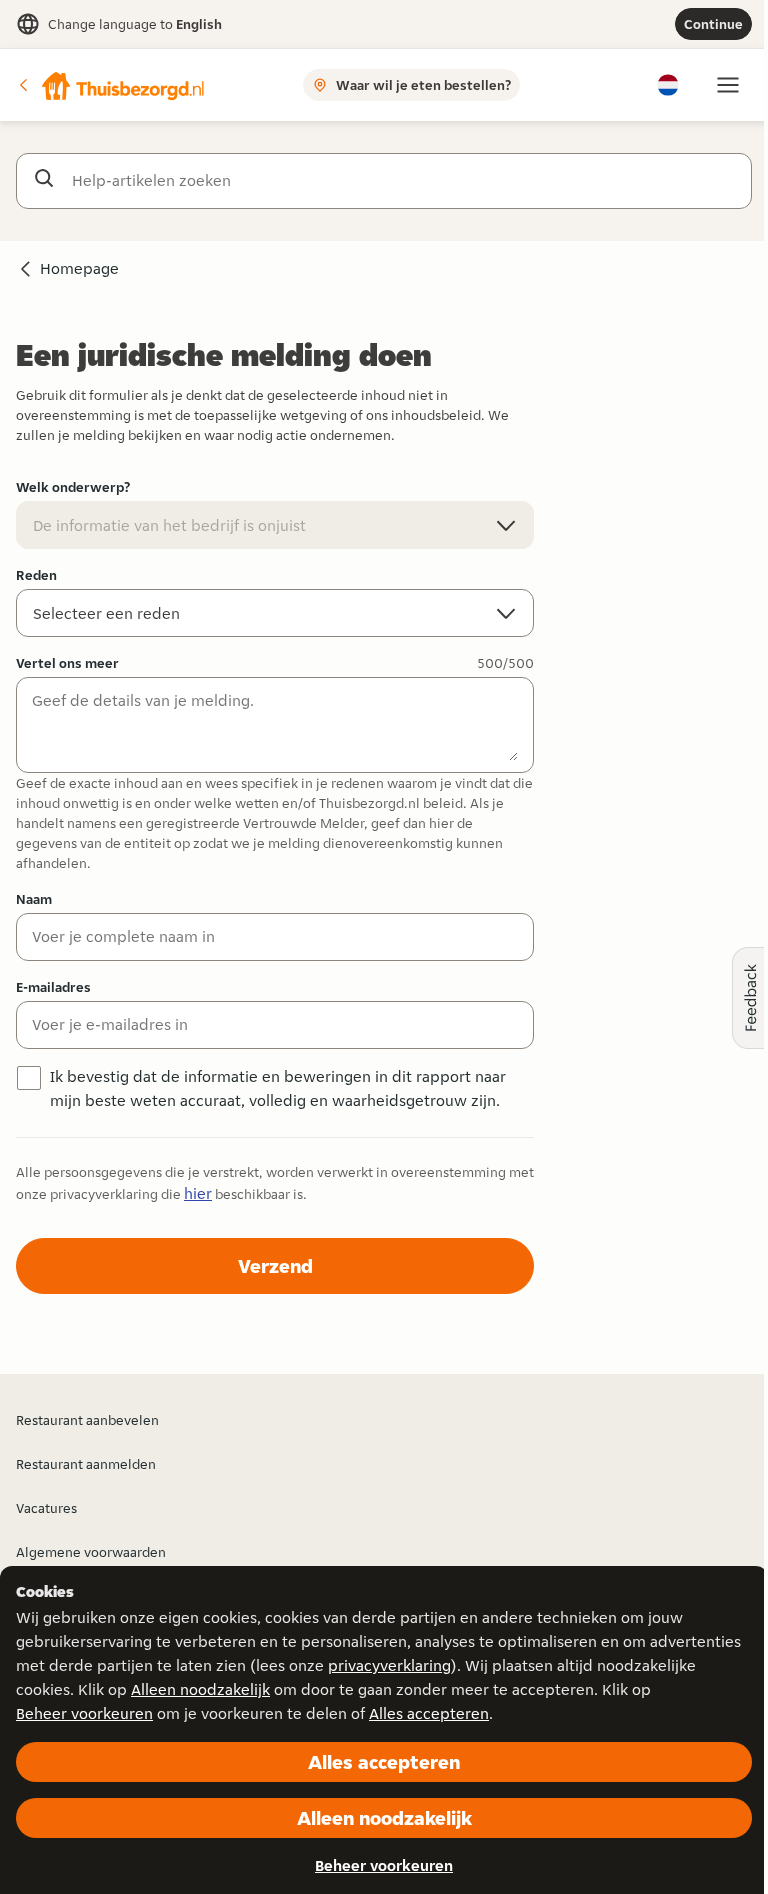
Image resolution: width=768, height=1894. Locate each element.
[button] (111, 85)
